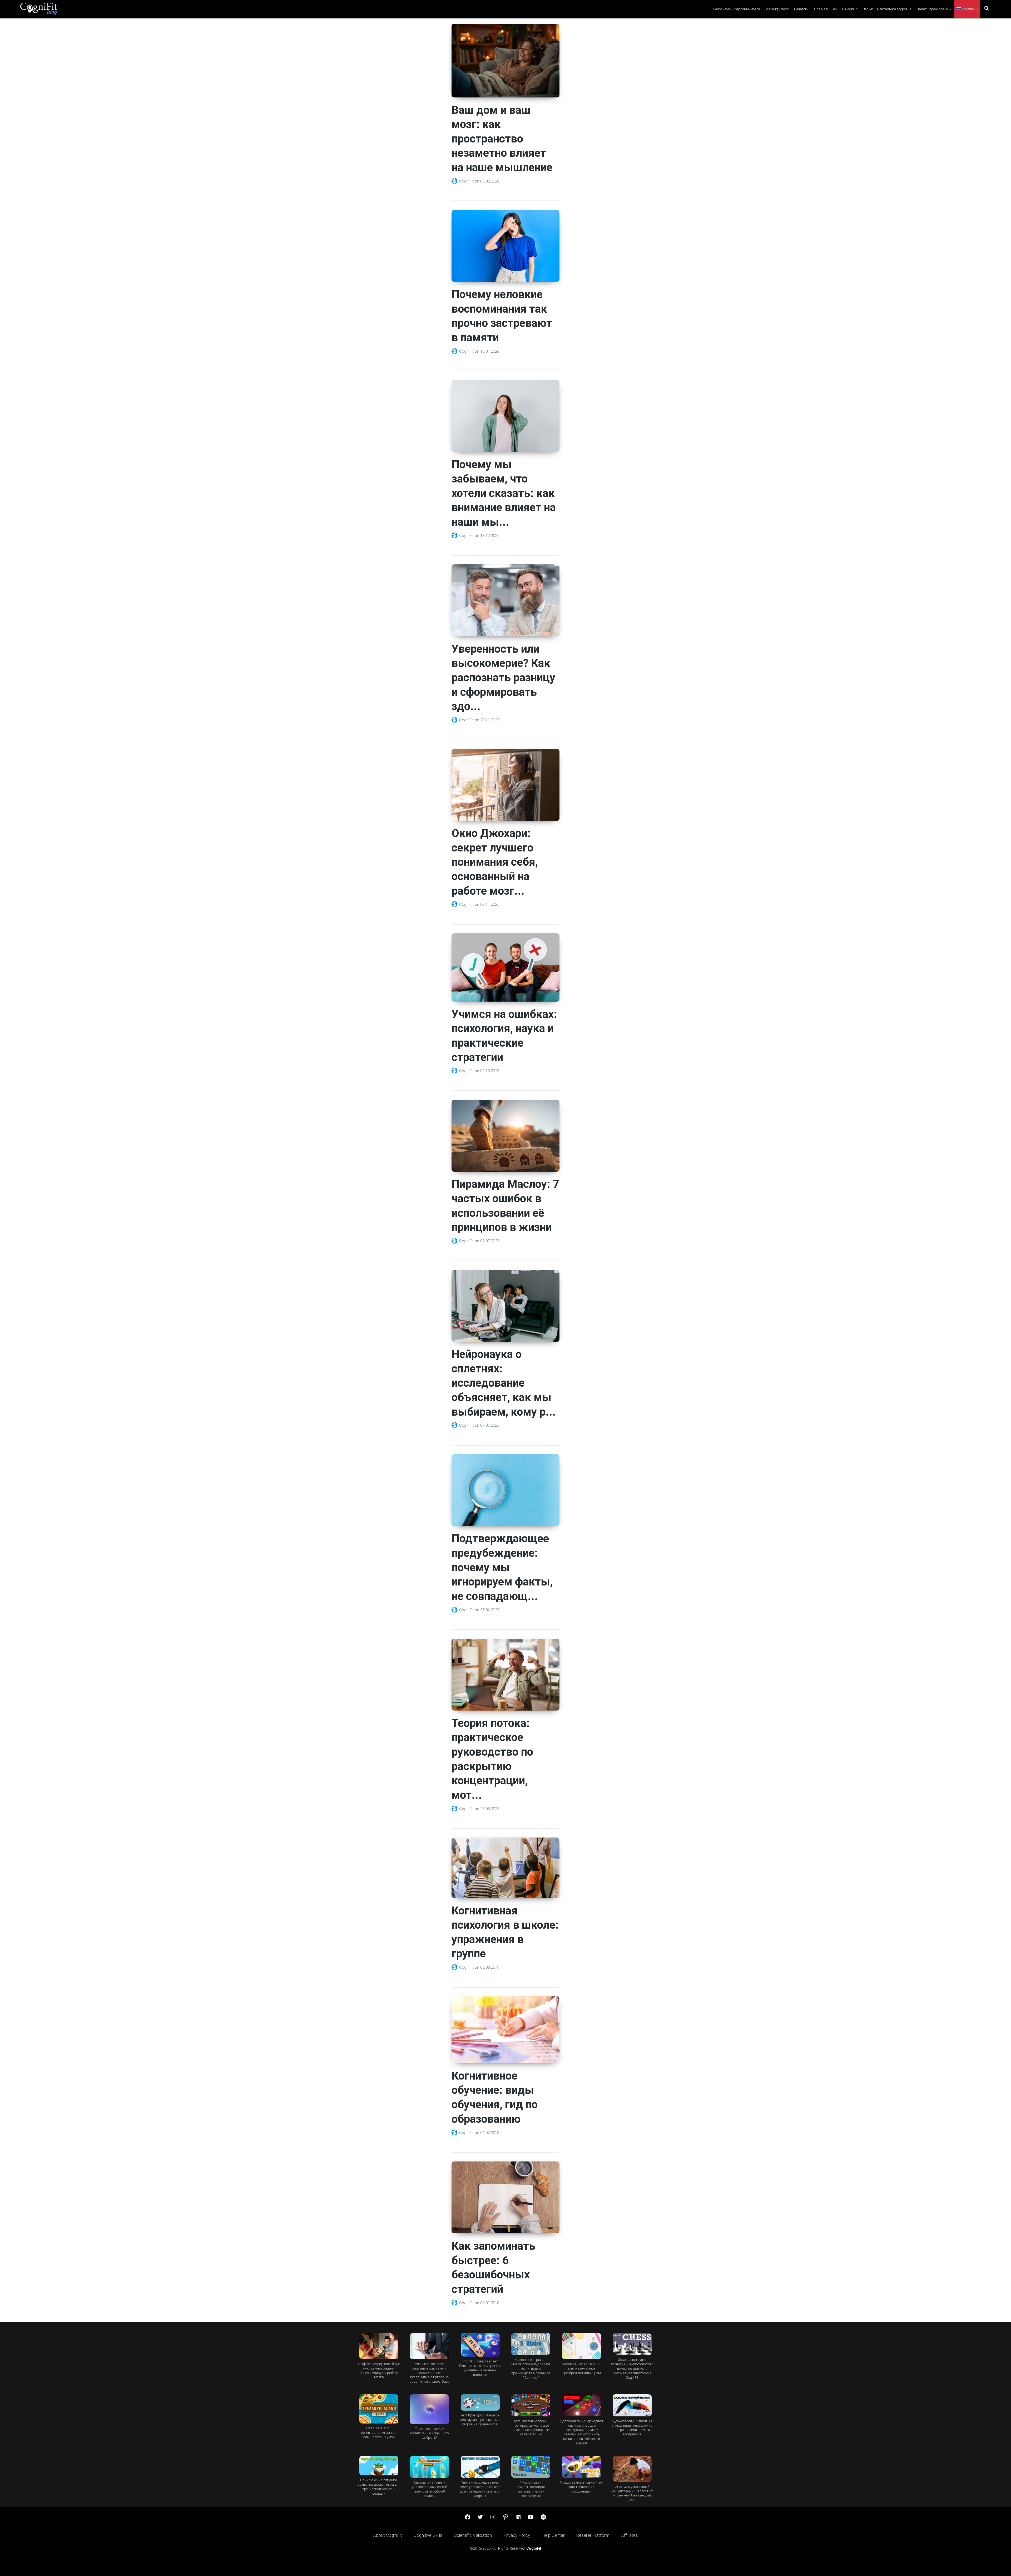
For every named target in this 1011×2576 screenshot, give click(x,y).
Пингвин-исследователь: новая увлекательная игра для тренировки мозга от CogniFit (480, 2489)
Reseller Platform (593, 2535)
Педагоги (801, 9)
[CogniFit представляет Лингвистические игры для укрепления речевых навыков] (480, 2345)
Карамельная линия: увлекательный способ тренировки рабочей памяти (429, 2489)
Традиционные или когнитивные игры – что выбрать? (429, 2433)
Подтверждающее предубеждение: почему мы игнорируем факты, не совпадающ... (502, 1567)
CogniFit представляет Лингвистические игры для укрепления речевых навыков (480, 2368)
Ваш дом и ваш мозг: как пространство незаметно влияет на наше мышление (502, 139)
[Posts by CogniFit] (455, 181)
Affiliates (630, 2535)
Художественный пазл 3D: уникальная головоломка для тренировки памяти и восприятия (632, 2428)
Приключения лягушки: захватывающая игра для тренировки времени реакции (379, 2487)
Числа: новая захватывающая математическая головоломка (531, 2489)
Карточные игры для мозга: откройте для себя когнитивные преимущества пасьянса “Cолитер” (531, 2369)
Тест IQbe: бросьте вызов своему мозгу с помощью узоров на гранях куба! (480, 2420)
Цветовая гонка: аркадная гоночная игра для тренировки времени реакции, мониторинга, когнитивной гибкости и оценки (582, 2432)
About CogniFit (388, 2535)
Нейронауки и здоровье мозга (737, 9)
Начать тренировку (932, 9)
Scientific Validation (473, 2535)
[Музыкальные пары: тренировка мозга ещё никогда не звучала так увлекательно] (531, 2405)
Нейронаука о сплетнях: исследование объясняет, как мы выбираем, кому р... (504, 1383)
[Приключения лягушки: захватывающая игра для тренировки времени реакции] (379, 2466)
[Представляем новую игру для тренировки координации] (581, 2467)
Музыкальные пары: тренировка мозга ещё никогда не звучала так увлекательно (531, 2428)
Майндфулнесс (777, 9)
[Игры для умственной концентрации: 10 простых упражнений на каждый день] (632, 2469)
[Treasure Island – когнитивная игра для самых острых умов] (379, 2409)
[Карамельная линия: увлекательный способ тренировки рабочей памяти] (429, 2467)
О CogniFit (850, 9)
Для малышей (825, 9)
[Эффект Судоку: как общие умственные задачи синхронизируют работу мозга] (379, 2346)
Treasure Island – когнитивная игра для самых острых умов (379, 2433)
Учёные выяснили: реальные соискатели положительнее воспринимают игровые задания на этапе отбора (429, 2373)
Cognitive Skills (428, 2535)
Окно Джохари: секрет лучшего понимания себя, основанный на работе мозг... (495, 862)
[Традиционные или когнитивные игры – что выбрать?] (429, 2409)
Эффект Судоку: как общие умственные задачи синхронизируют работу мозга (379, 2371)
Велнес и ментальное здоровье (887, 9)
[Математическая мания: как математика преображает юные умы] (581, 2346)
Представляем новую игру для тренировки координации (581, 2487)
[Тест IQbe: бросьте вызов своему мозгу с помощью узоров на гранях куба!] (480, 2402)
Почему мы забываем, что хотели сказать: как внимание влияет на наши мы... (504, 493)
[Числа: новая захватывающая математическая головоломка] (531, 2467)
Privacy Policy (517, 2535)
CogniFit (467, 181)
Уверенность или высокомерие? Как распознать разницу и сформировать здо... (503, 678)
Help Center (553, 2535)
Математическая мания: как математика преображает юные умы (581, 2368)
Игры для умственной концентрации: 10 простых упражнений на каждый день (632, 2493)
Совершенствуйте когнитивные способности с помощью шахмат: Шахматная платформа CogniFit (632, 2369)
